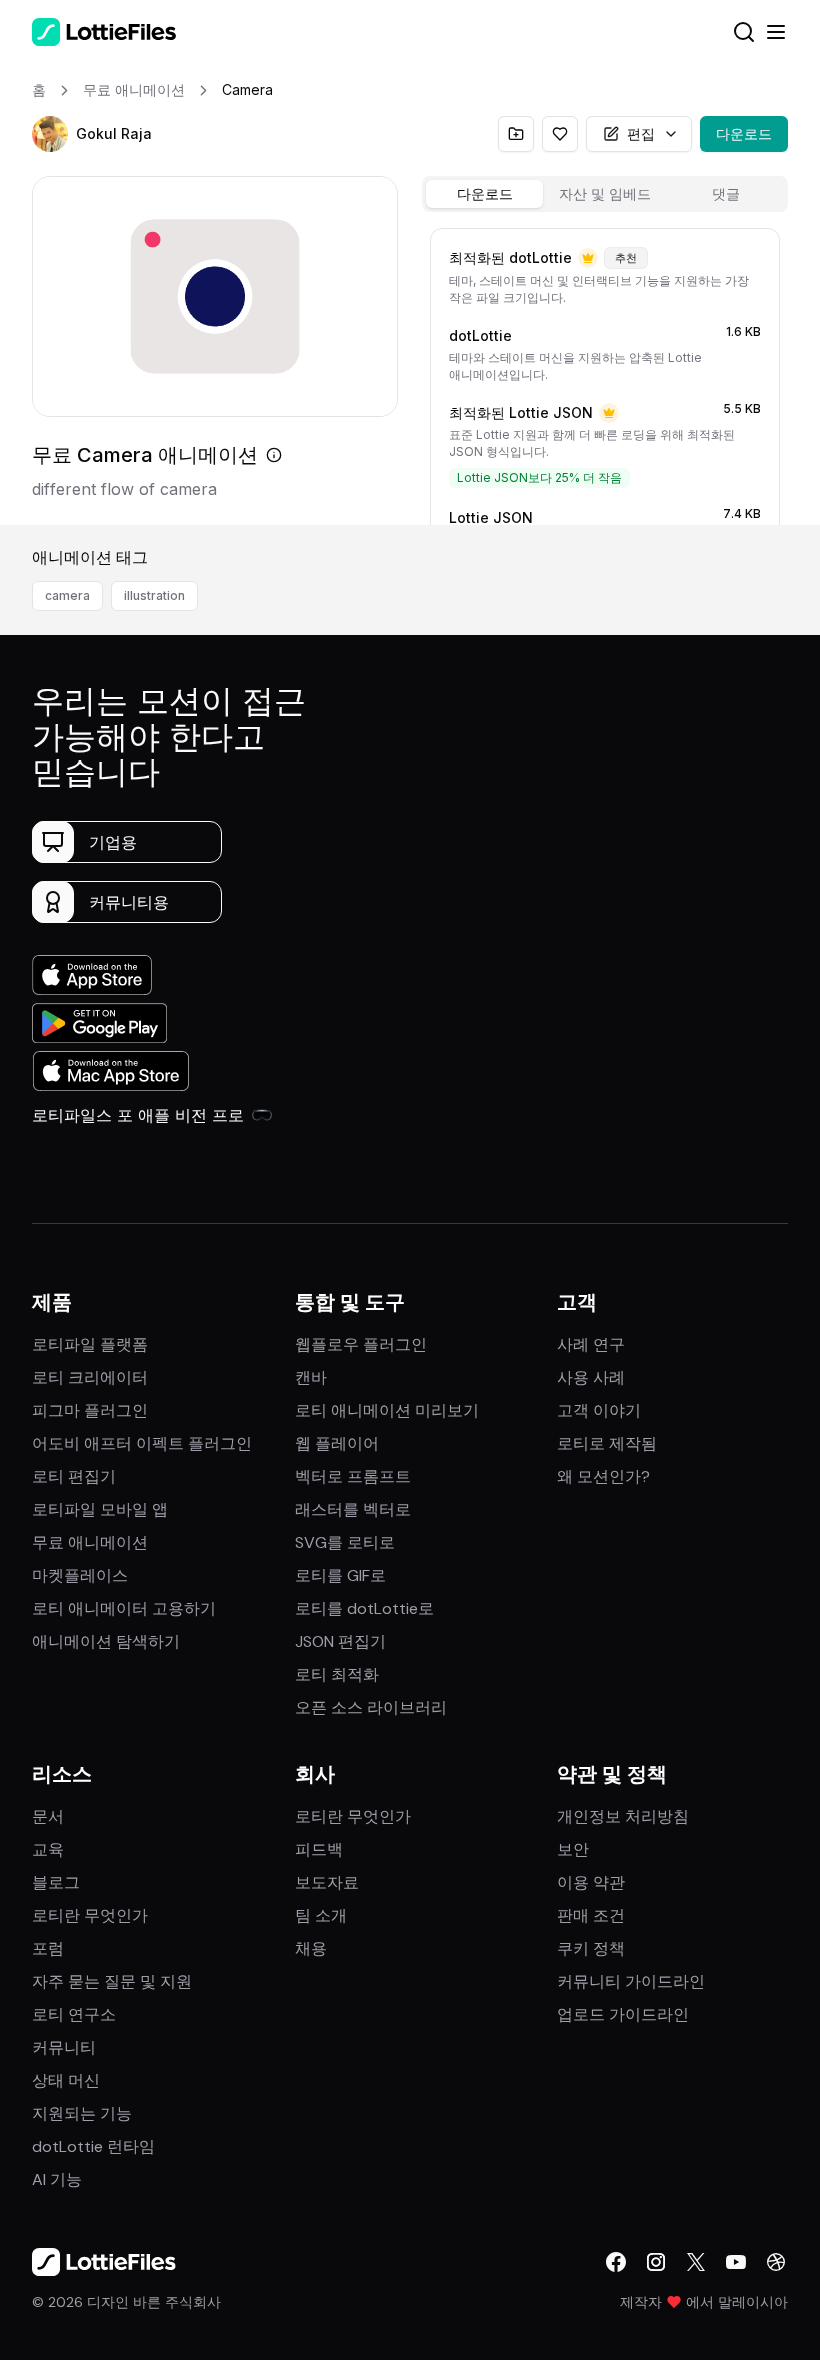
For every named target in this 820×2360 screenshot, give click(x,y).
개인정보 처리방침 (623, 1816)
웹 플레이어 (337, 1443)
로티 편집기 (74, 1476)
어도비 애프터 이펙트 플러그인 (142, 1443)
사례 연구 (591, 1344)
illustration (154, 595)
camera (67, 595)
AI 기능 (57, 2179)
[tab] (484, 194)
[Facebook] (616, 2262)
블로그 (56, 1882)
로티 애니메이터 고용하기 (124, 1608)
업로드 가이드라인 (623, 2014)
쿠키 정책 (591, 1948)
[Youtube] (736, 2262)
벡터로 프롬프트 (353, 1476)
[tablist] (605, 194)
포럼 (48, 1948)
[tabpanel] (605, 372)
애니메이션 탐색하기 (106, 1641)
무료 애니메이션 (90, 1542)
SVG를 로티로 (345, 1542)
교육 (48, 1849)
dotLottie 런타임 (93, 2146)
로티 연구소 (74, 2014)
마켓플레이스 (80, 1575)
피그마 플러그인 (90, 1410)
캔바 (311, 1377)
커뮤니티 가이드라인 (631, 1981)
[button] (50, 134)
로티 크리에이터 (90, 1377)
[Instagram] (656, 2262)
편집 (641, 133)
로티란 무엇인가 (90, 1915)
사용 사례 (591, 1377)
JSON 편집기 (340, 1641)
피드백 (319, 1849)
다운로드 (744, 133)
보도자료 (327, 1882)
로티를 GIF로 (340, 1575)
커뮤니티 (64, 2047)
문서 (48, 1816)
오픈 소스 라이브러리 (371, 1707)
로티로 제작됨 (607, 1443)
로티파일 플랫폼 (90, 1344)
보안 (573, 1849)
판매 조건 (591, 1915)
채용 (311, 1948)
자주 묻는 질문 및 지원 (112, 1981)
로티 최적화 (337, 1674)
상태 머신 (66, 2080)
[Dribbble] (776, 2262)
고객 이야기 (599, 1410)
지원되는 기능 (82, 2113)
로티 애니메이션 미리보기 (387, 1410)
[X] (696, 2262)
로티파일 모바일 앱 (100, 1509)
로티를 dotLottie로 (364, 1608)
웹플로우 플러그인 (361, 1344)
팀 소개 (321, 1915)
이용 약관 (591, 1882)
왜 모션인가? (603, 1476)
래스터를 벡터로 (353, 1509)
